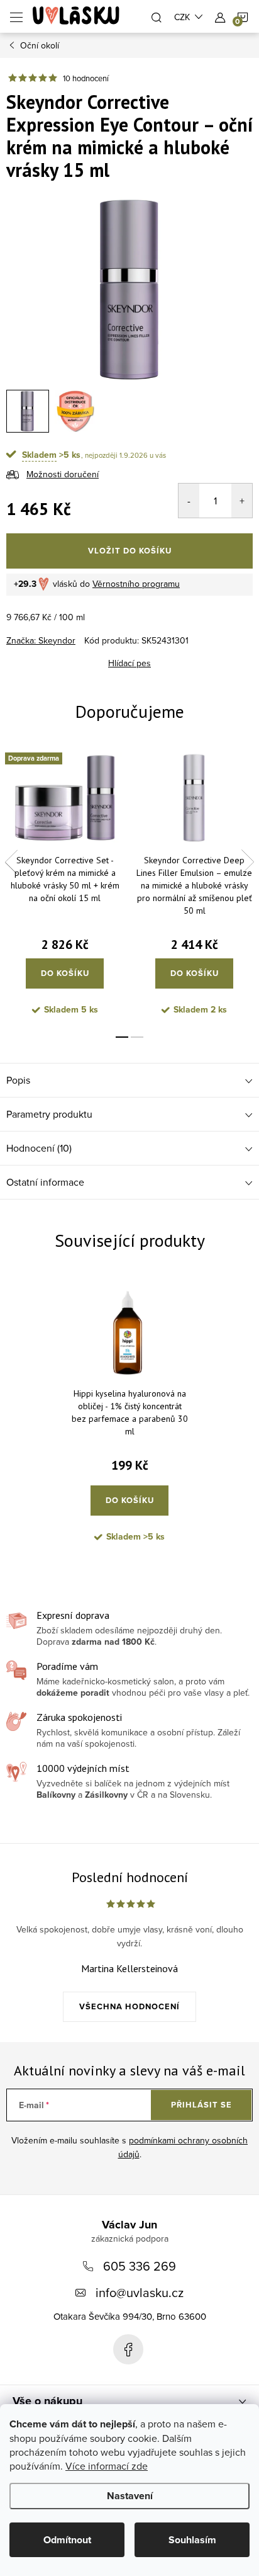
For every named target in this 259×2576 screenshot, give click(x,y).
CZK (182, 17)
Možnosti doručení (63, 474)
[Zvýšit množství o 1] (242, 501)
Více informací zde (107, 2466)
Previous (11, 862)
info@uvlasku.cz (140, 2292)
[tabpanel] (65, 887)
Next (248, 862)
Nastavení (130, 2496)
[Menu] (16, 16)
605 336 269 (140, 2266)
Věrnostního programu (136, 584)
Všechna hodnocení (129, 2006)
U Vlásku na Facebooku (128, 2349)
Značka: (41, 640)
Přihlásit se (201, 2105)
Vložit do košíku (130, 551)
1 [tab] (122, 1037)
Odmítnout (67, 2540)
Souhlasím (192, 2540)
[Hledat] (157, 16)
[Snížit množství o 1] (189, 501)
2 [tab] (137, 1037)
